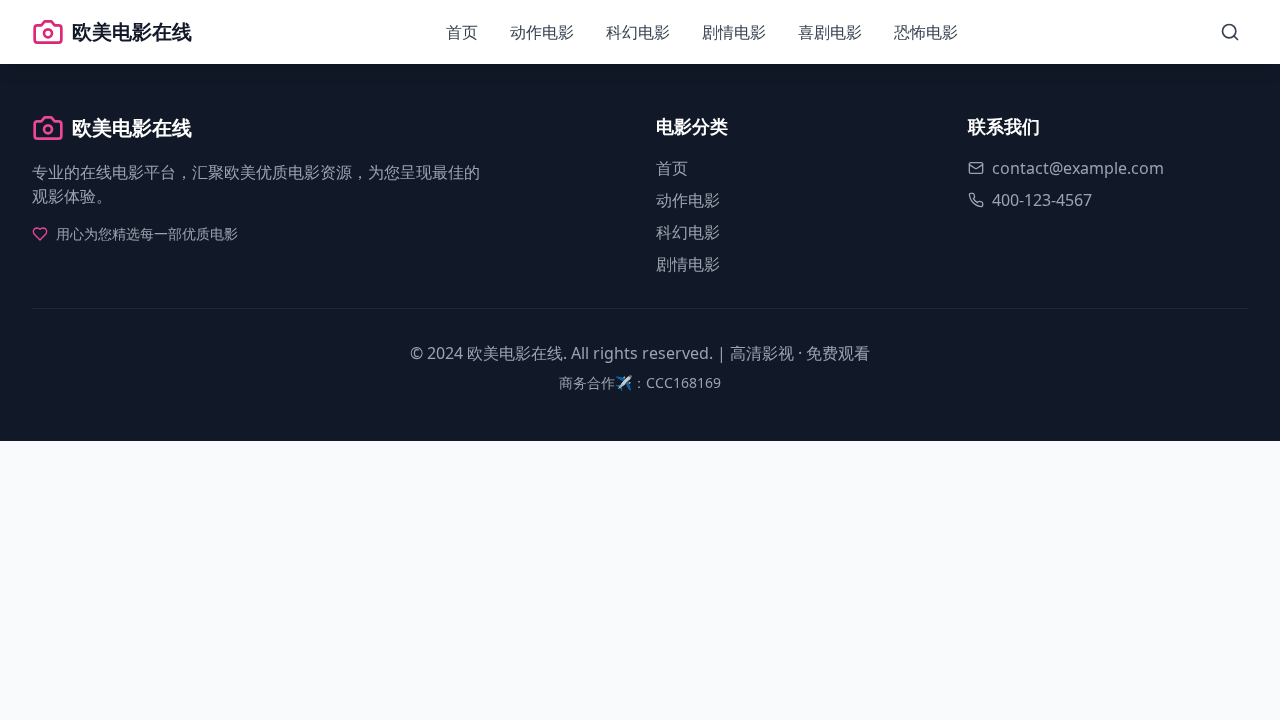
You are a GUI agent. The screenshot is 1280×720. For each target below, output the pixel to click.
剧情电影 (734, 32)
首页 (462, 32)
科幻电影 (638, 32)
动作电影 (542, 32)
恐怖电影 (926, 32)
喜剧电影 (830, 32)
